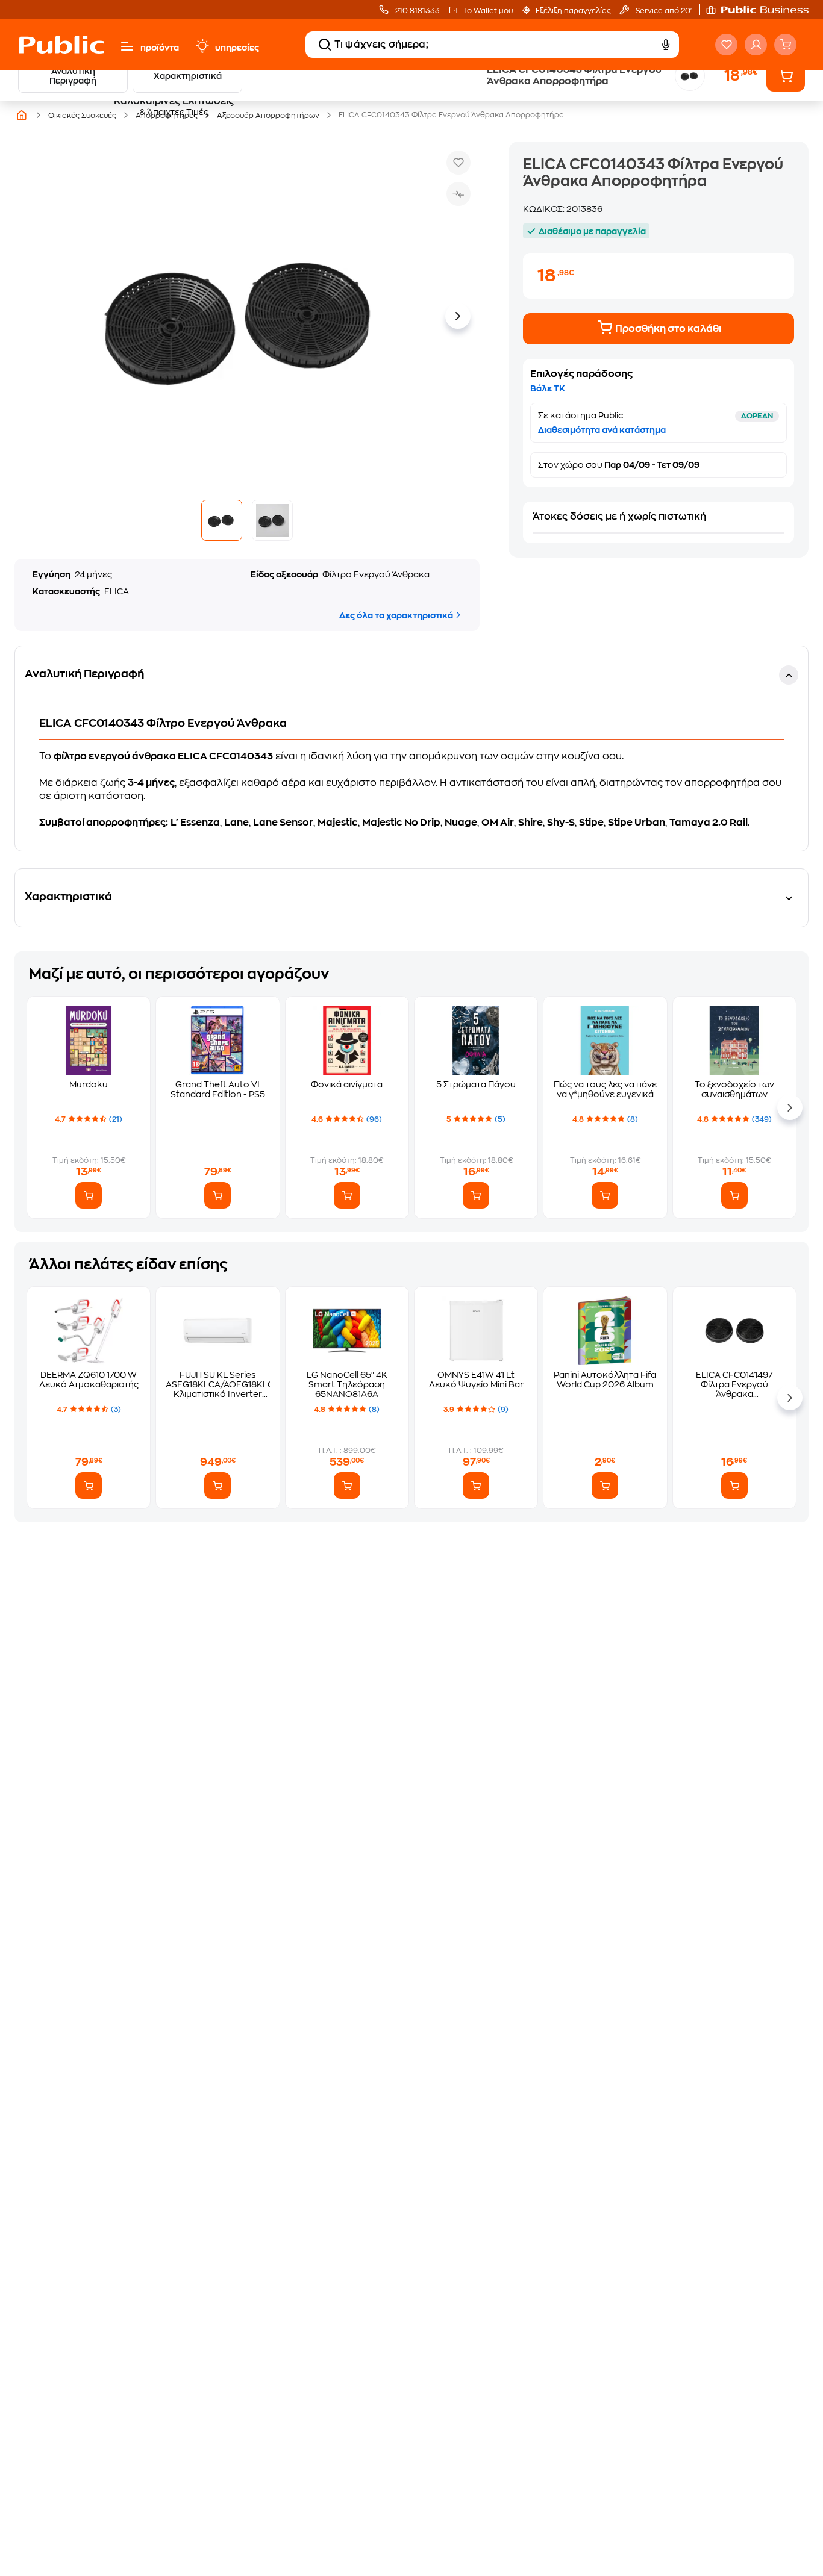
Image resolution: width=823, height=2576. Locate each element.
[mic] (666, 45)
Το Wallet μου (488, 11)
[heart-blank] (726, 45)
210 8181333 (417, 11)
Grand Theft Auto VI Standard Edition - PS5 (218, 1089)
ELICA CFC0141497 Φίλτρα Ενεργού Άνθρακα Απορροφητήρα (734, 1385)
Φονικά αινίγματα (347, 1084)
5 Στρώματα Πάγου (476, 1084)
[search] (325, 45)
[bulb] (202, 46)
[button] (763, 10)
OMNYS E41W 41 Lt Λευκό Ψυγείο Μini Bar (476, 1380)
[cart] (785, 45)
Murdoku (89, 1084)
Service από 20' (663, 11)
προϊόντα (160, 48)
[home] (62, 45)
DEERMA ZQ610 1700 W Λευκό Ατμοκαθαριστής (89, 1380)
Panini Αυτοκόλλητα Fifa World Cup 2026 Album (605, 1380)
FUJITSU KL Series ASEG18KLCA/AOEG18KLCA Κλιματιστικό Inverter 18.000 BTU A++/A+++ (217, 1385)
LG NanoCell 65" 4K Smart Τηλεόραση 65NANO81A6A (347, 1384)
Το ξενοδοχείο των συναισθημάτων (734, 1089)
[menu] (127, 46)
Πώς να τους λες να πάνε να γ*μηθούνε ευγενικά (605, 1089)
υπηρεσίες (237, 48)
